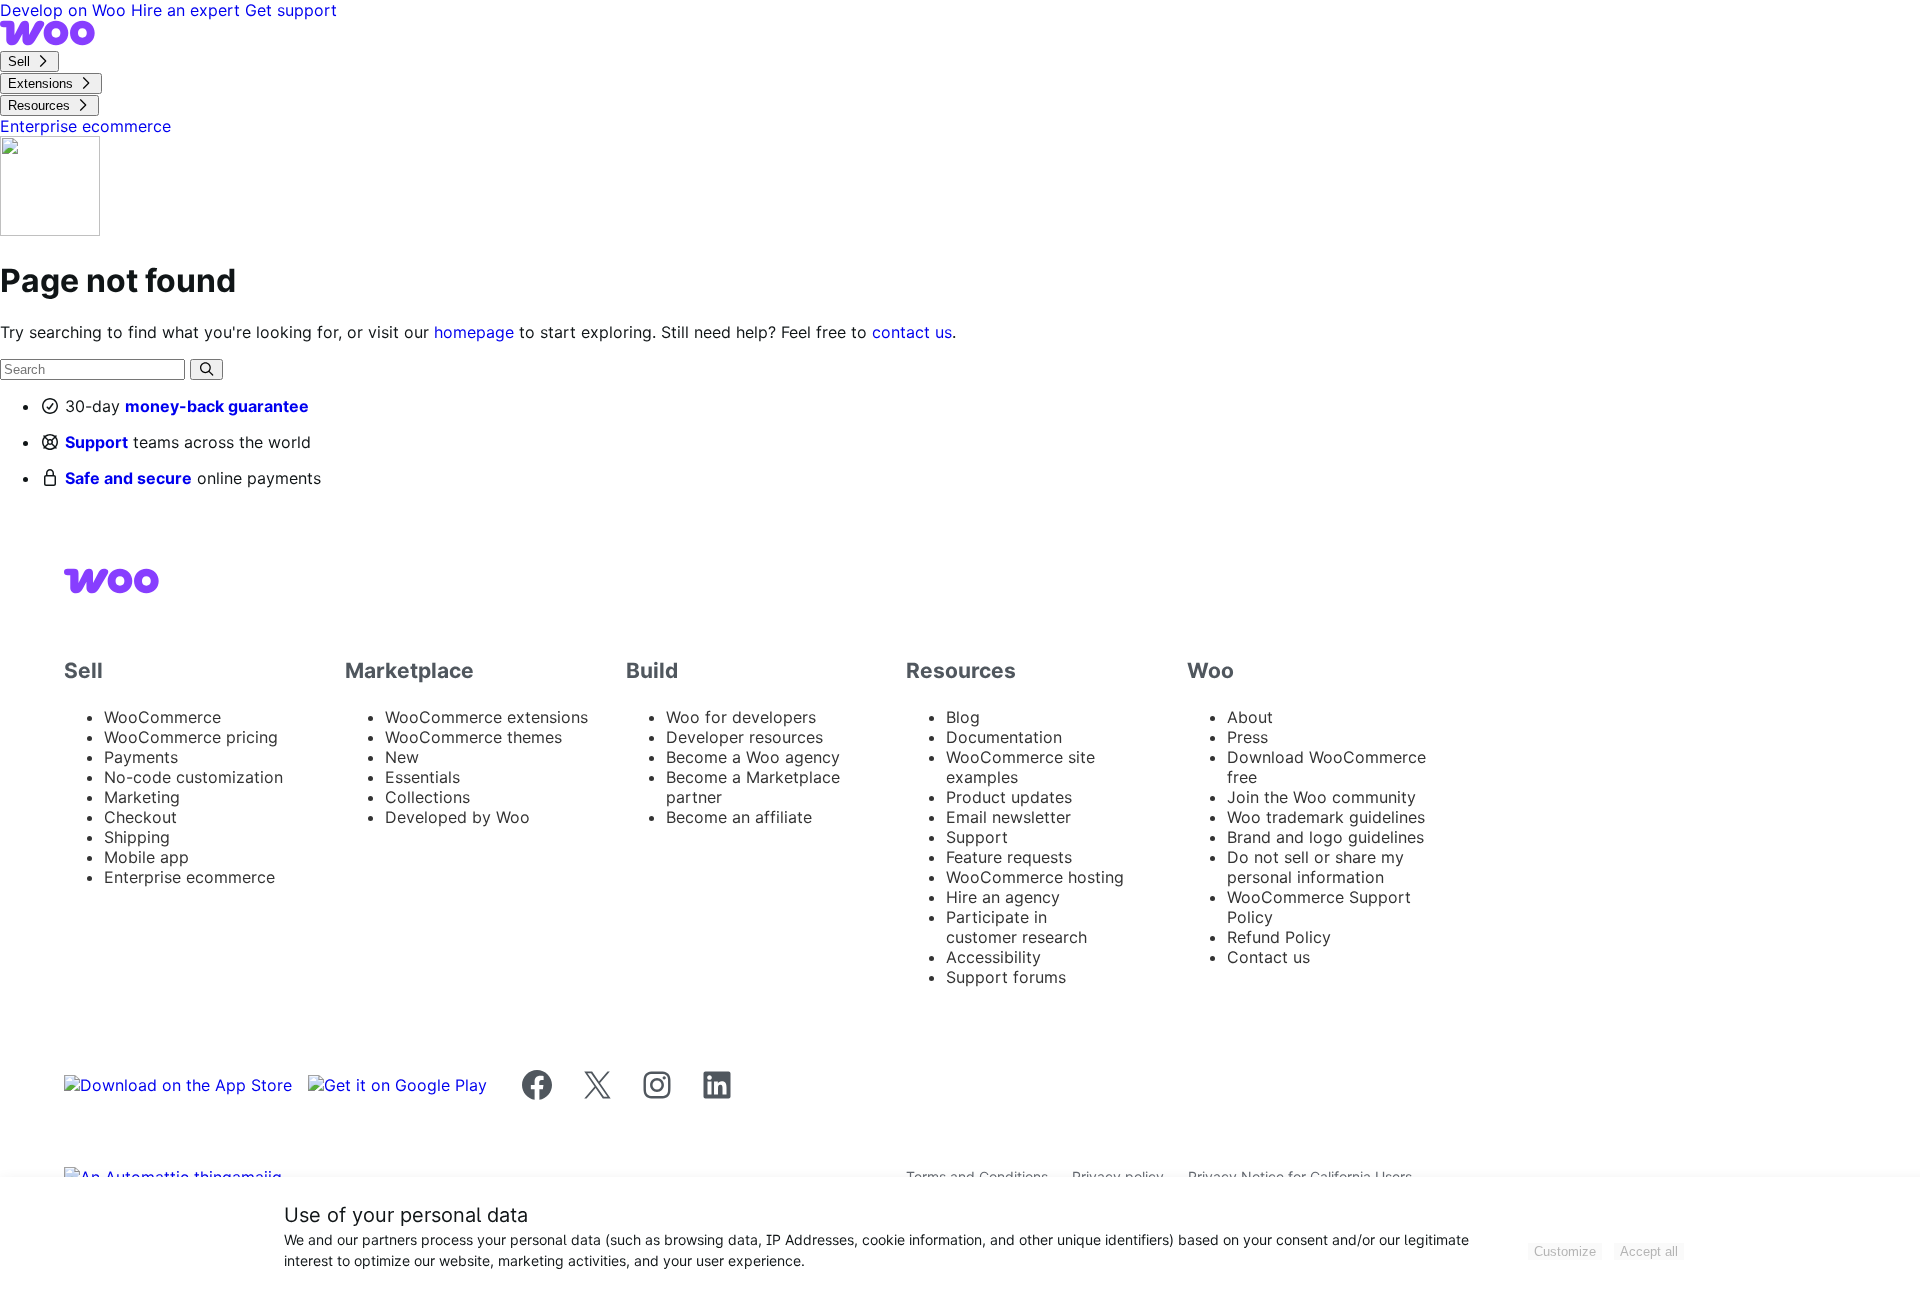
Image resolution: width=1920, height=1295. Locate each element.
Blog (963, 717)
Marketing (142, 797)
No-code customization (193, 777)
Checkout (140, 817)
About (1250, 717)
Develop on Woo (65, 10)
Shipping (137, 837)
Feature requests (1009, 857)
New (402, 757)
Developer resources (744, 737)
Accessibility (993, 957)
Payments (141, 757)
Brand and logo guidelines (1325, 837)
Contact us (1268, 957)
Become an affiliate (739, 817)
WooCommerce (162, 717)
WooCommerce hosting (1035, 877)
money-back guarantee (217, 406)
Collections (427, 797)
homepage (474, 332)
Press (1247, 737)
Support (96, 442)
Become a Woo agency (753, 757)
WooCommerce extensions (486, 717)
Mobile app (146, 857)
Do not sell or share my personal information (1315, 867)
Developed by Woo (457, 817)
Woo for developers (741, 717)
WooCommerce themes (473, 737)
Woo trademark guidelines (1326, 817)
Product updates (1009, 797)
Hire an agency (1003, 897)
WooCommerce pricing (191, 737)
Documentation (1004, 737)
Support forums (1006, 977)
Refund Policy (1279, 937)
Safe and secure (128, 478)
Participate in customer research (1016, 927)
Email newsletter (1008, 817)
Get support (291, 10)
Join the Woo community (1321, 797)
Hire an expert (188, 10)
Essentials (422, 777)
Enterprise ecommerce (189, 877)
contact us (912, 332)
